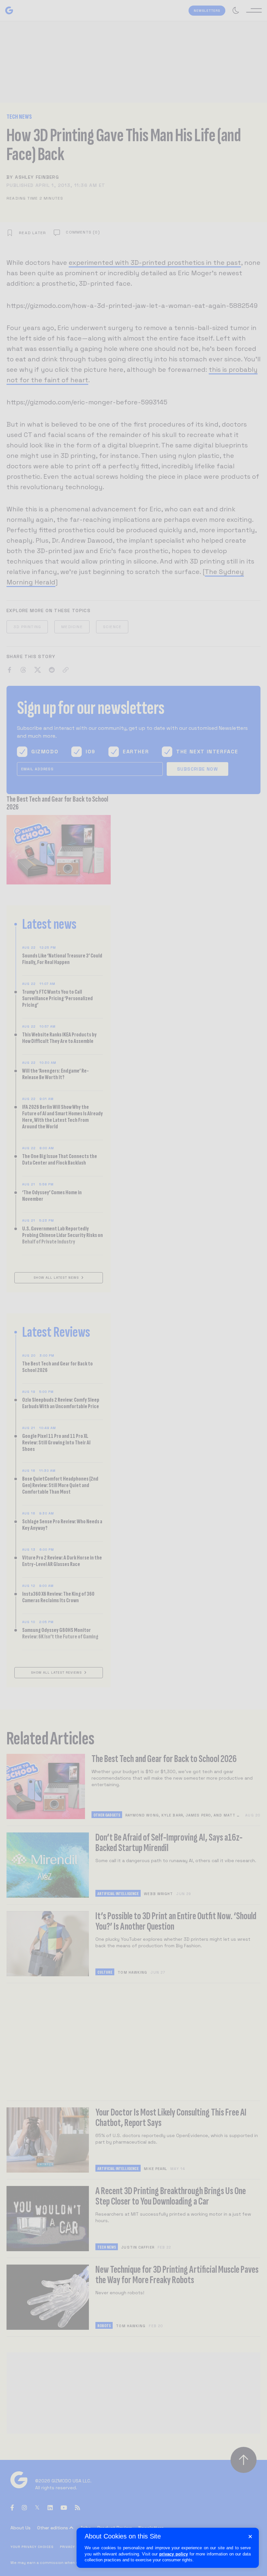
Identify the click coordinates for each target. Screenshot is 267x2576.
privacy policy (174, 2554)
